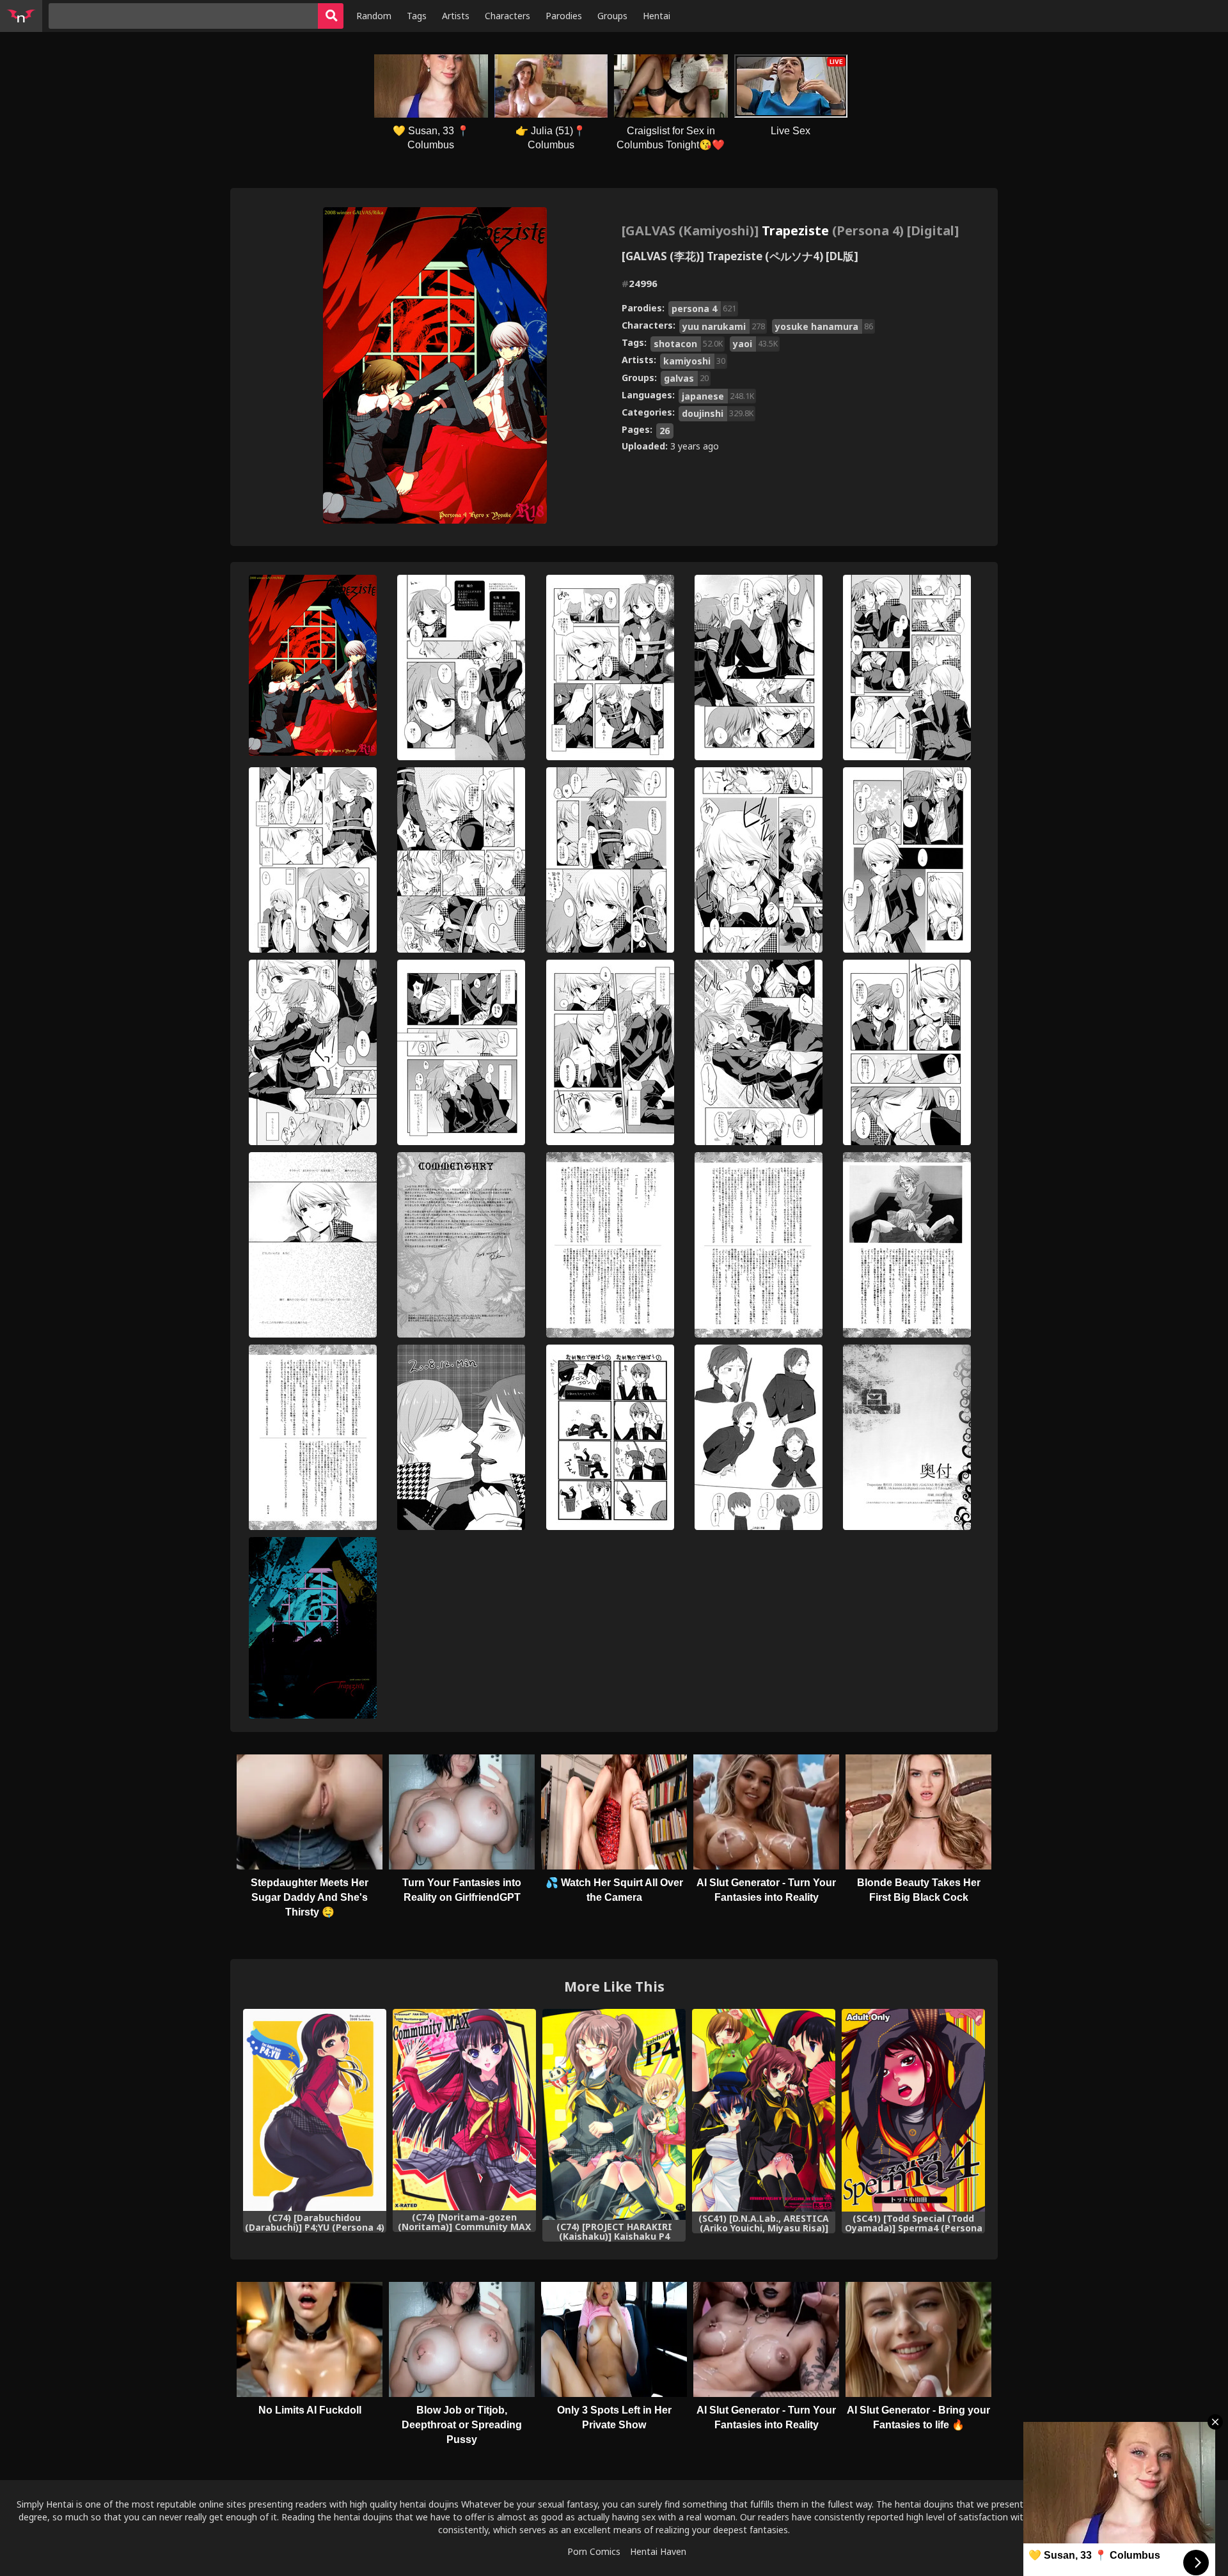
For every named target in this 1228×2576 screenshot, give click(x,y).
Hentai (657, 16)
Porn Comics (594, 2551)
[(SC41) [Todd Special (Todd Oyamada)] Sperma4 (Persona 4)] (913, 2110)
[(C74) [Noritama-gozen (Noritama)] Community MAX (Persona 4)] (464, 2110)
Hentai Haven (658, 2551)
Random (374, 16)
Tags (417, 16)
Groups (612, 16)
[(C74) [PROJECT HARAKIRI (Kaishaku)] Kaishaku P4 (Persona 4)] (614, 2114)
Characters (508, 16)
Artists (456, 16)
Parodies (564, 16)
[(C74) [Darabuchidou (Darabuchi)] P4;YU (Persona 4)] (315, 2110)
